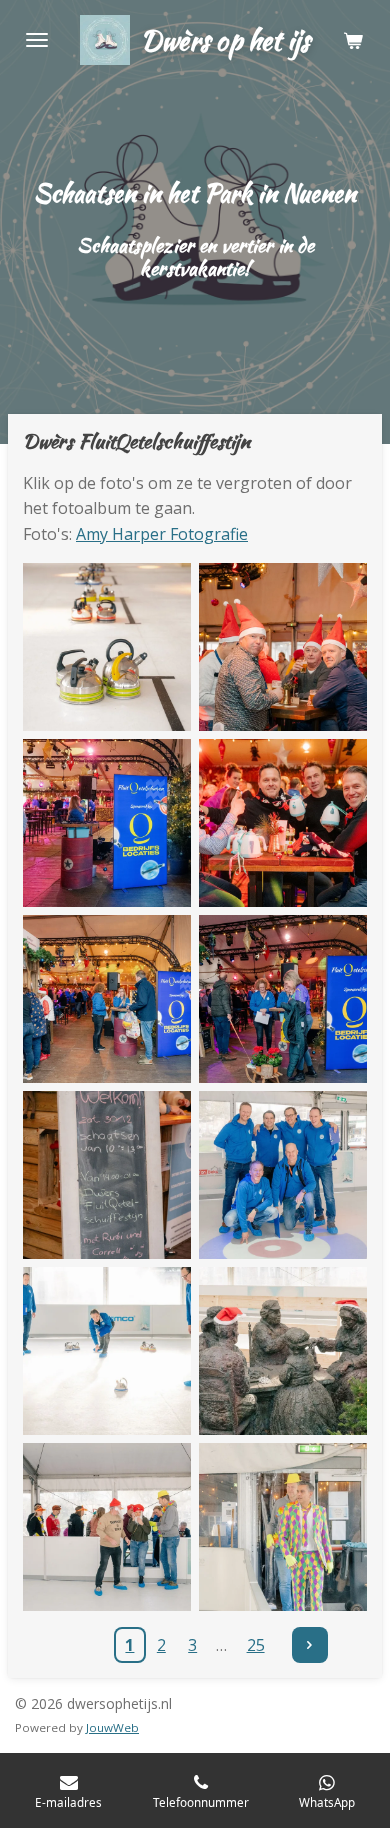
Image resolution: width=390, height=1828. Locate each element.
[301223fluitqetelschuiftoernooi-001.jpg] (107, 823)
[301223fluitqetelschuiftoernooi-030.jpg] (107, 1527)
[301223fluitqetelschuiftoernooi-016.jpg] (107, 999)
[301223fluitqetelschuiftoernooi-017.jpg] (107, 1175)
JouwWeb (112, 1727)
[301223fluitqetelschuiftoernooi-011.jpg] (283, 823)
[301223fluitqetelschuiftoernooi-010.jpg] (283, 647)
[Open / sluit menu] (37, 40)
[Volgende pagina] (310, 1645)
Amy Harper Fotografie (162, 534)
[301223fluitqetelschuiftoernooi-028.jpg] (283, 1527)
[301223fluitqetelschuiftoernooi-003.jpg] (107, 647)
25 (256, 1645)
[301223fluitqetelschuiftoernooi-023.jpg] (283, 1351)
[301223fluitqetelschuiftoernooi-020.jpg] (283, 1175)
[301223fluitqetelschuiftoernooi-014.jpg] (283, 999)
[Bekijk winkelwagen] (353, 40)
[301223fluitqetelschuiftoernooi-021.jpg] (107, 1351)
